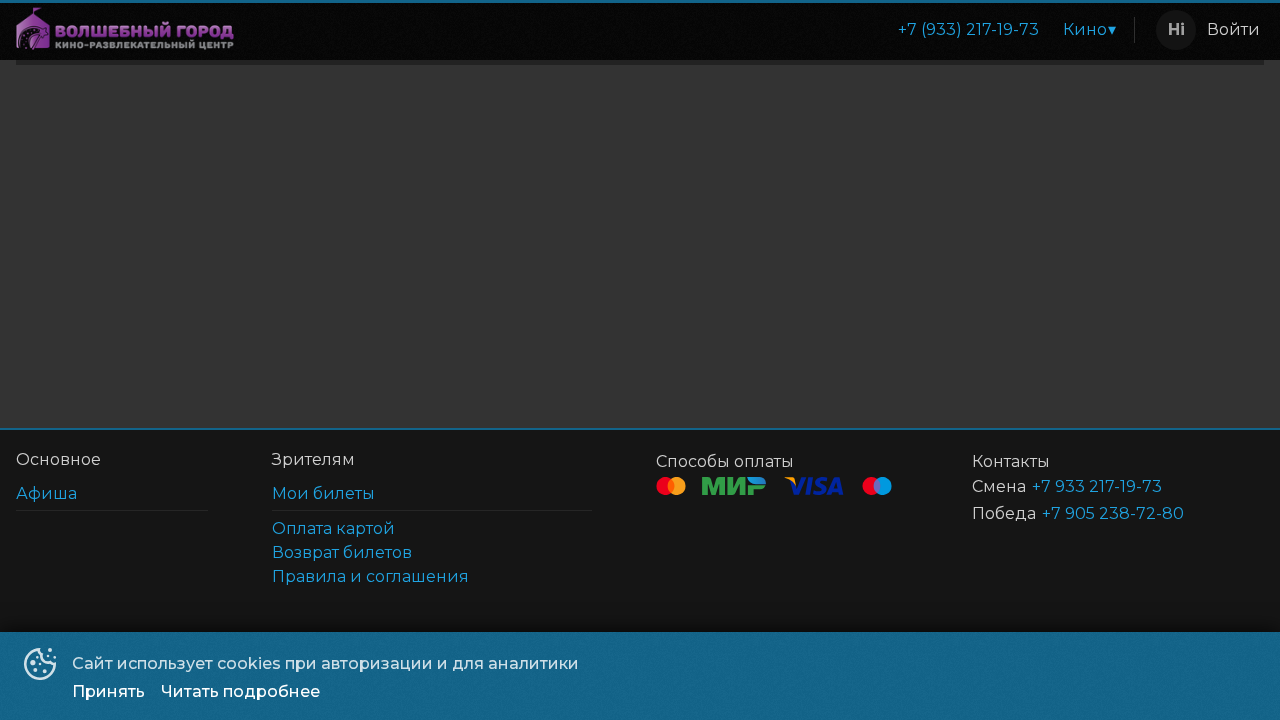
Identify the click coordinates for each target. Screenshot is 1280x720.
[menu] (688, 30)
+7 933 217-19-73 (1097, 486)
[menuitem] (968, 30)
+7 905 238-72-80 (1113, 513)
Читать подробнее (240, 691)
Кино (1085, 29)
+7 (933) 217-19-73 (968, 29)
